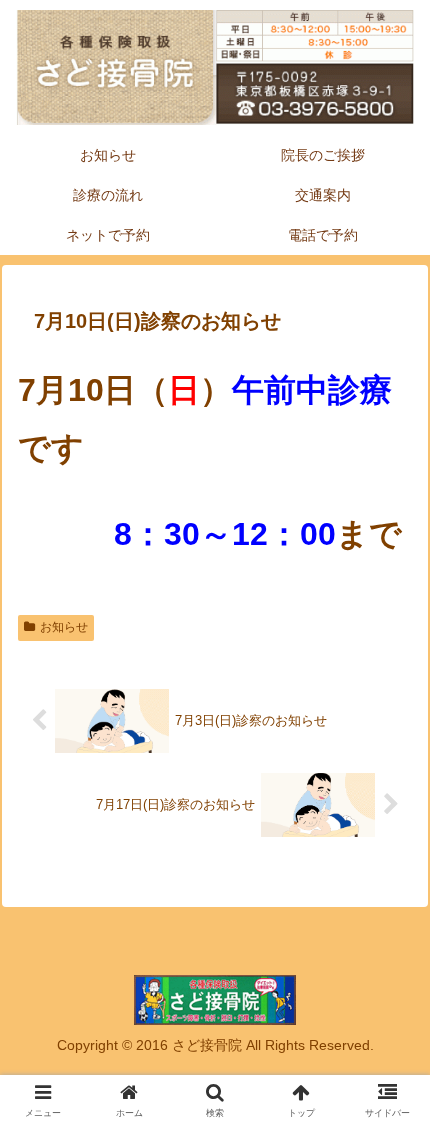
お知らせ (64, 627)
